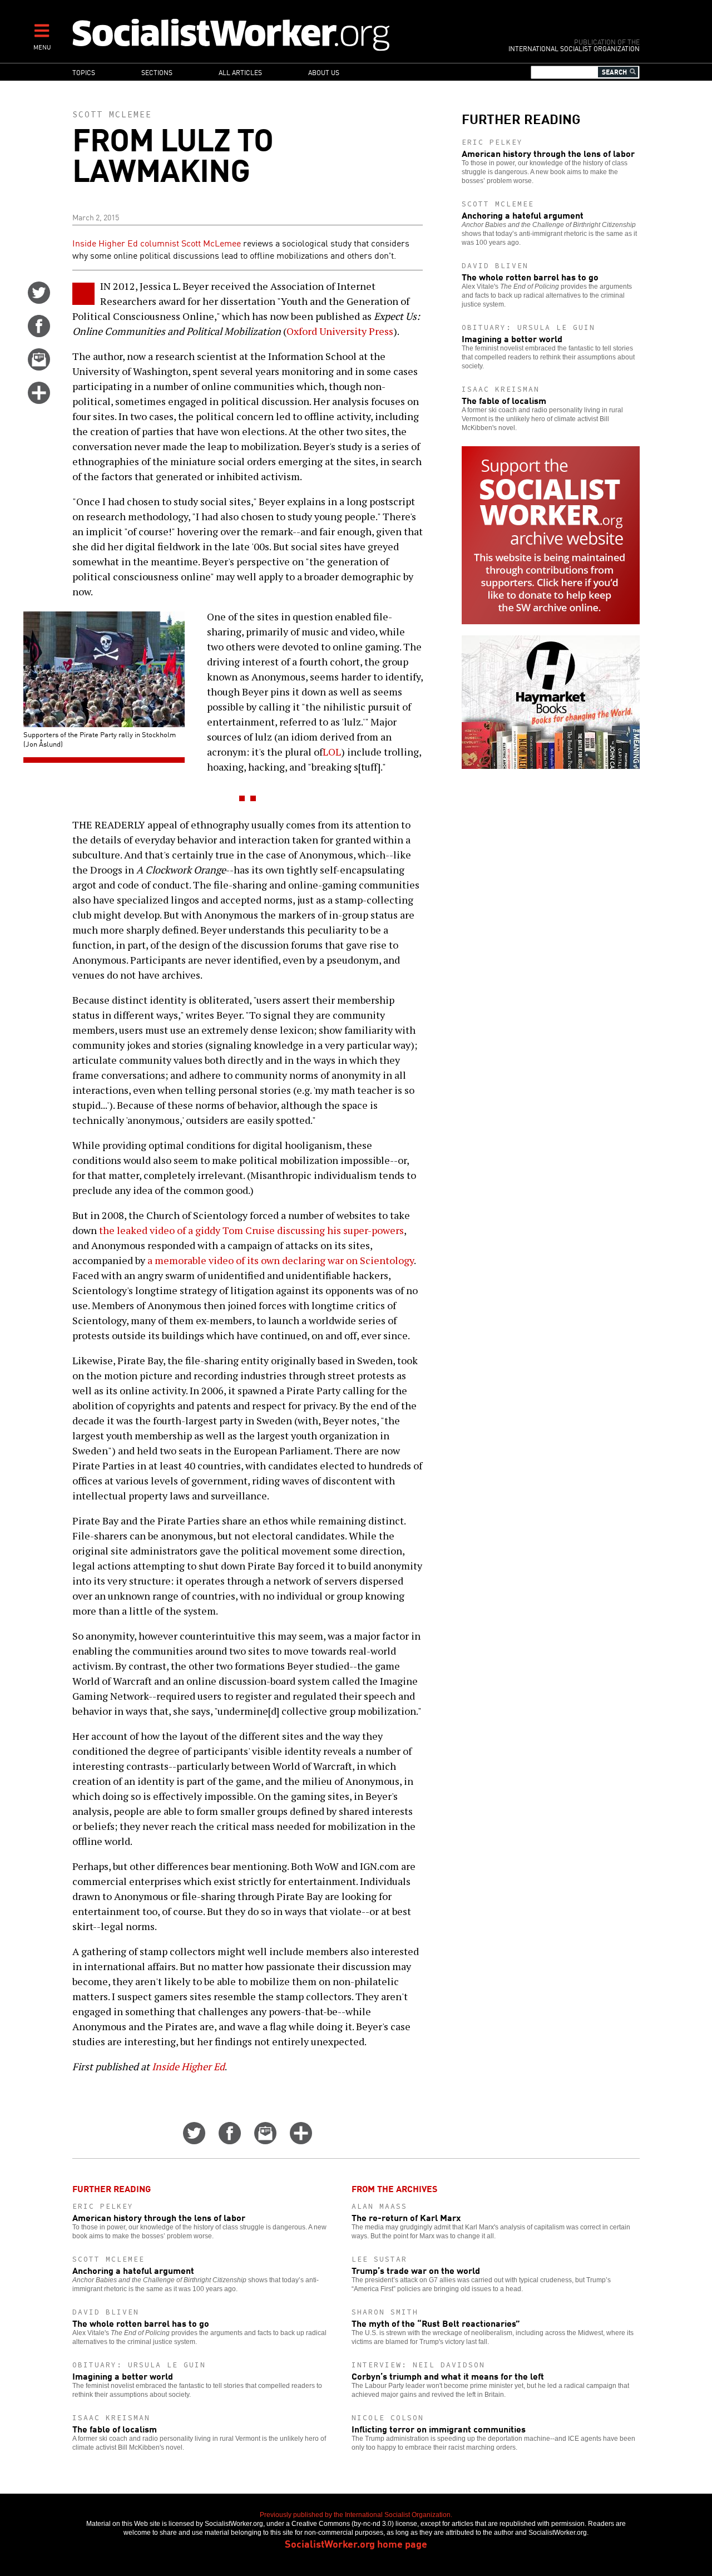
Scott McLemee (112, 114)
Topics (84, 72)
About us (324, 72)
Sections (157, 72)
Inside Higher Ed (188, 2066)
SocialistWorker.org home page (356, 2543)
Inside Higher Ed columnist (127, 243)
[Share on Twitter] (39, 300)
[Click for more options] (39, 400)
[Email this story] (39, 367)
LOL (332, 752)
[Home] (280, 34)
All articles (240, 72)
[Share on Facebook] (39, 333)
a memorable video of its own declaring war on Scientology (281, 1260)
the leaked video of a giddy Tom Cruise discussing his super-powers (251, 1230)
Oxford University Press (340, 331)
